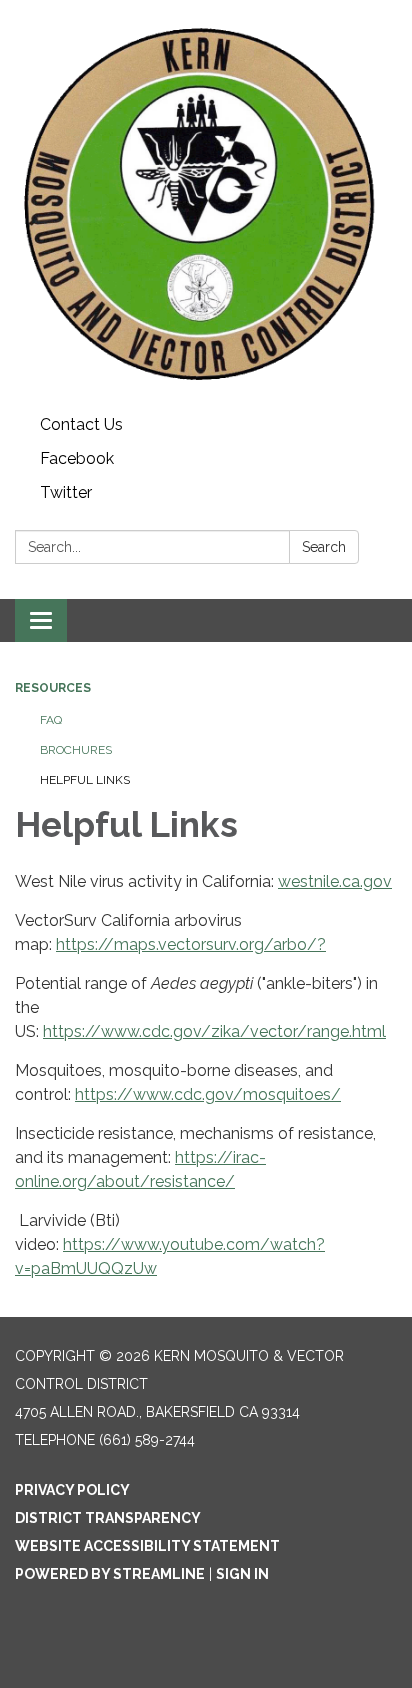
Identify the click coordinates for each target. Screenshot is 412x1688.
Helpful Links (85, 780)
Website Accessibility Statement (147, 1546)
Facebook (77, 458)
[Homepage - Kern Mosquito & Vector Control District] (206, 204)
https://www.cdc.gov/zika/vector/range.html (214, 1031)
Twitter (66, 492)
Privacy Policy (72, 1490)
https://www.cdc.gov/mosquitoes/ (208, 1094)
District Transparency (108, 1518)
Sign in (242, 1574)
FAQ (51, 720)
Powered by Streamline (110, 1574)
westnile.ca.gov (335, 881)
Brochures (76, 750)
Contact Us (81, 424)
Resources (53, 688)
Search (324, 547)
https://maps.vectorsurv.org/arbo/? (191, 944)
